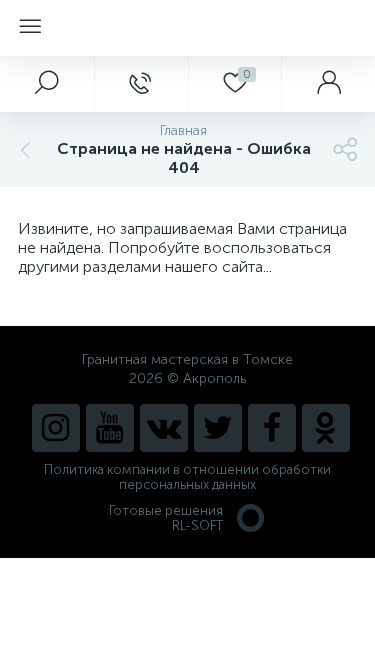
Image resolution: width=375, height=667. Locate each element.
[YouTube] (110, 428)
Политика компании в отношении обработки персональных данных (187, 477)
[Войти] (328, 84)
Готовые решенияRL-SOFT (166, 518)
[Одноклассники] (326, 428)
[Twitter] (218, 428)
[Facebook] (272, 428)
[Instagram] (56, 428)
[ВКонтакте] (164, 428)
